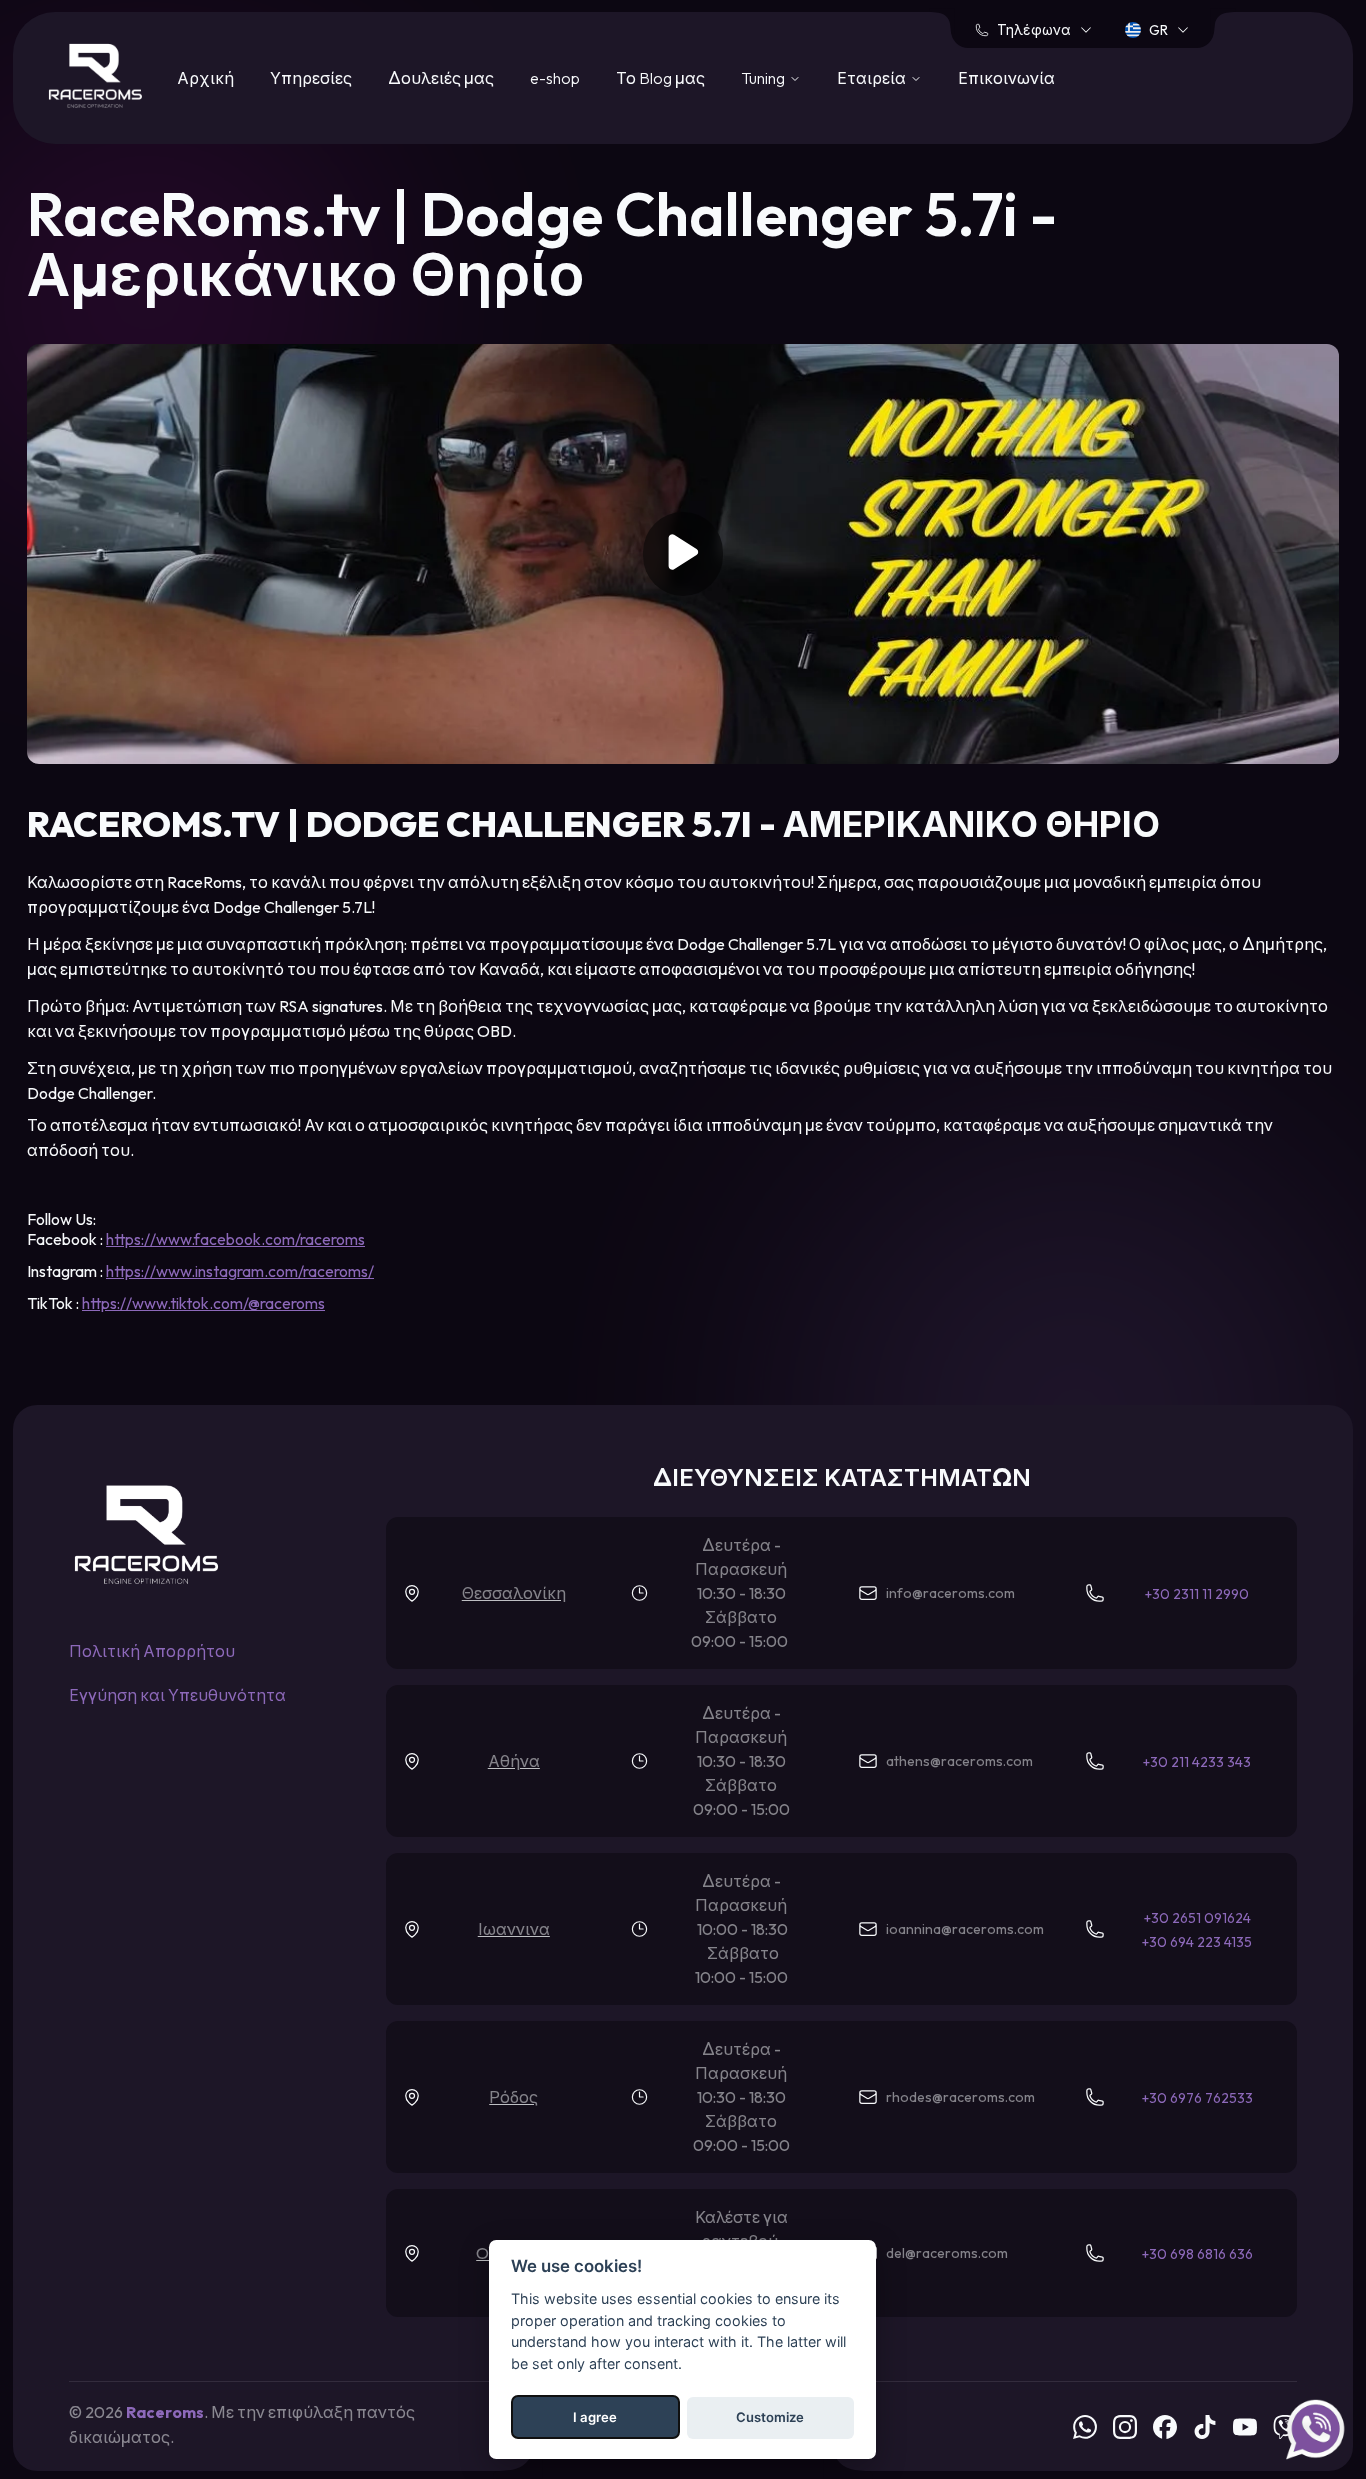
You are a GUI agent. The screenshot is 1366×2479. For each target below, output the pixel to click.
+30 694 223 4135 (1197, 1942)
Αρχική (205, 78)
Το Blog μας (660, 78)
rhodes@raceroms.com (960, 2097)
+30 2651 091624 (1197, 1918)
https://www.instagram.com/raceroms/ (240, 1271)
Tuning (763, 78)
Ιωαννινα (514, 1929)
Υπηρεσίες (311, 78)
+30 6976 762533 (1197, 2098)
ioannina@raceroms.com (965, 1929)
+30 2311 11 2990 (1197, 1594)
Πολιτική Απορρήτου (152, 1651)
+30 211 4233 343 (1197, 1762)
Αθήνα (514, 1761)
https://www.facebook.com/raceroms (235, 1239)
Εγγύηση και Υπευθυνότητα (177, 1695)
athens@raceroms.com (959, 1761)
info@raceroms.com (950, 1593)
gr (1158, 30)
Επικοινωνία (1006, 78)
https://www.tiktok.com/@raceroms (203, 1303)
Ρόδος (513, 2097)
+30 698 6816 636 (1197, 2254)
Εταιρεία (871, 78)
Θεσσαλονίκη (514, 1593)
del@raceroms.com (947, 2253)
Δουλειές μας (441, 78)
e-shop (555, 78)
